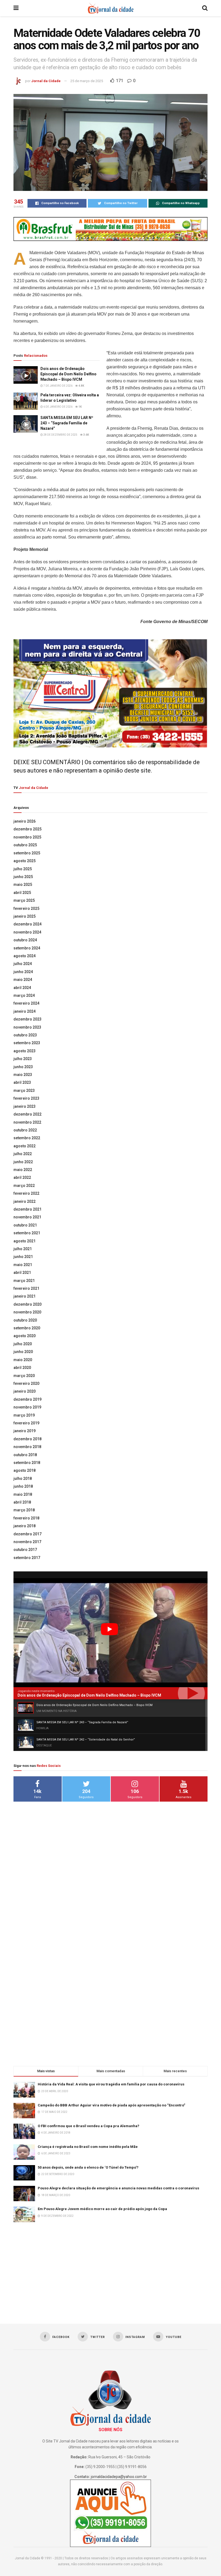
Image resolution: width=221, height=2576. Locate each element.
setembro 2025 (27, 853)
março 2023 (24, 1090)
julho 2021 (23, 1249)
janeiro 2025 (25, 916)
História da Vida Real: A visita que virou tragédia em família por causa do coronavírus (111, 2084)
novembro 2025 (27, 837)
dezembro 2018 (27, 1439)
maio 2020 (23, 1360)
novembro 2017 (27, 1542)
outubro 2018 (25, 1455)
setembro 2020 (27, 1328)
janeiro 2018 (25, 1526)
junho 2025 (23, 877)
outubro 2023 (25, 1035)
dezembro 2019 (27, 1399)
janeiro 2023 (25, 1106)
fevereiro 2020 (26, 1383)
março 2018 (24, 1510)
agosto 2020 (25, 1336)
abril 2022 (22, 1177)
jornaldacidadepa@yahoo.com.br (119, 2477)
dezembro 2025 (27, 829)
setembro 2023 (27, 1043)
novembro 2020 (27, 1312)
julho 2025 (23, 869)
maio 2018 (23, 1494)
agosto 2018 (25, 1470)
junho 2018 (23, 1486)
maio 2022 (23, 1170)
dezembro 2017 (27, 1534)
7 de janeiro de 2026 (58, 386)
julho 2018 (23, 1479)
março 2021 (24, 1281)
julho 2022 (23, 1154)
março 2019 (24, 1415)
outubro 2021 (25, 1225)
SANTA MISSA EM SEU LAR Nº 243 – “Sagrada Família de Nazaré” (67, 423)
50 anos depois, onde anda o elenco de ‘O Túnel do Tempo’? (88, 2167)
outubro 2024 (25, 940)
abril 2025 (22, 893)
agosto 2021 (25, 1241)
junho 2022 (23, 1162)
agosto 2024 (25, 956)
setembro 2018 (27, 1463)
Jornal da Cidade (46, 81)
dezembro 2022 (27, 1114)
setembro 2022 (27, 1138)
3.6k (86, 435)
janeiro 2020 (25, 1391)
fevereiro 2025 (26, 908)
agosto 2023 (25, 1051)
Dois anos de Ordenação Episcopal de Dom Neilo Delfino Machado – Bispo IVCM (68, 374)
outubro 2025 (25, 845)
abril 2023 (22, 1082)
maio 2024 (23, 980)
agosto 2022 (25, 1146)
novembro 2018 (27, 1447)
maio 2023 (23, 1075)
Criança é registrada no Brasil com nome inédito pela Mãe (88, 2147)
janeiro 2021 (25, 1296)
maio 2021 (23, 1265)
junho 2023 (23, 1067)
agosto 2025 (25, 861)
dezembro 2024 (27, 924)
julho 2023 (23, 1059)
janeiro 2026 (25, 821)
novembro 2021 (27, 1217)
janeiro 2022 (25, 1201)
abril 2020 (22, 1368)
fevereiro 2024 (26, 1003)
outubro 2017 (25, 1550)
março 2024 (24, 995)
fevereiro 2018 (26, 1518)
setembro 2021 (27, 1233)
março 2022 (24, 1186)
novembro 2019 (27, 1407)
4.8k (81, 386)
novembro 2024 (27, 932)
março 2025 (24, 900)
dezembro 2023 (27, 1019)
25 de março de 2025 (87, 81)
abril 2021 (22, 1273)
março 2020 (24, 1376)
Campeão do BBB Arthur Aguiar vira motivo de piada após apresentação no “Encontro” (111, 2105)
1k (80, 407)
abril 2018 (22, 1502)
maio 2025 (23, 885)
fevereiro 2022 (26, 1193)
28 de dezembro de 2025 (60, 435)
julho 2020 (23, 1344)
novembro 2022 (27, 1122)
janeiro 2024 (25, 1011)
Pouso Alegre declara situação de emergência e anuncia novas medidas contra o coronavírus (118, 2188)
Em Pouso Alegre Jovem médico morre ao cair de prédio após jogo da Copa (102, 2209)
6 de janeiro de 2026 (58, 407)
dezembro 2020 (27, 1304)
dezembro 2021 (27, 1209)
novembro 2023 (27, 1027)
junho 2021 (23, 1257)
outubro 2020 (25, 1320)
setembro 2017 (27, 1558)
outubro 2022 (25, 1130)
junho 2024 (23, 972)
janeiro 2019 (25, 1431)
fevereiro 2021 (26, 1288)
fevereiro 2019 (26, 1423)
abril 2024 (22, 988)
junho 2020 (23, 1352)
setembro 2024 (27, 948)
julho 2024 (23, 964)
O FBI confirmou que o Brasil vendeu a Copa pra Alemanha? (89, 2126)
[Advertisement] (110, 1893)
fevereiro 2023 (26, 1098)
